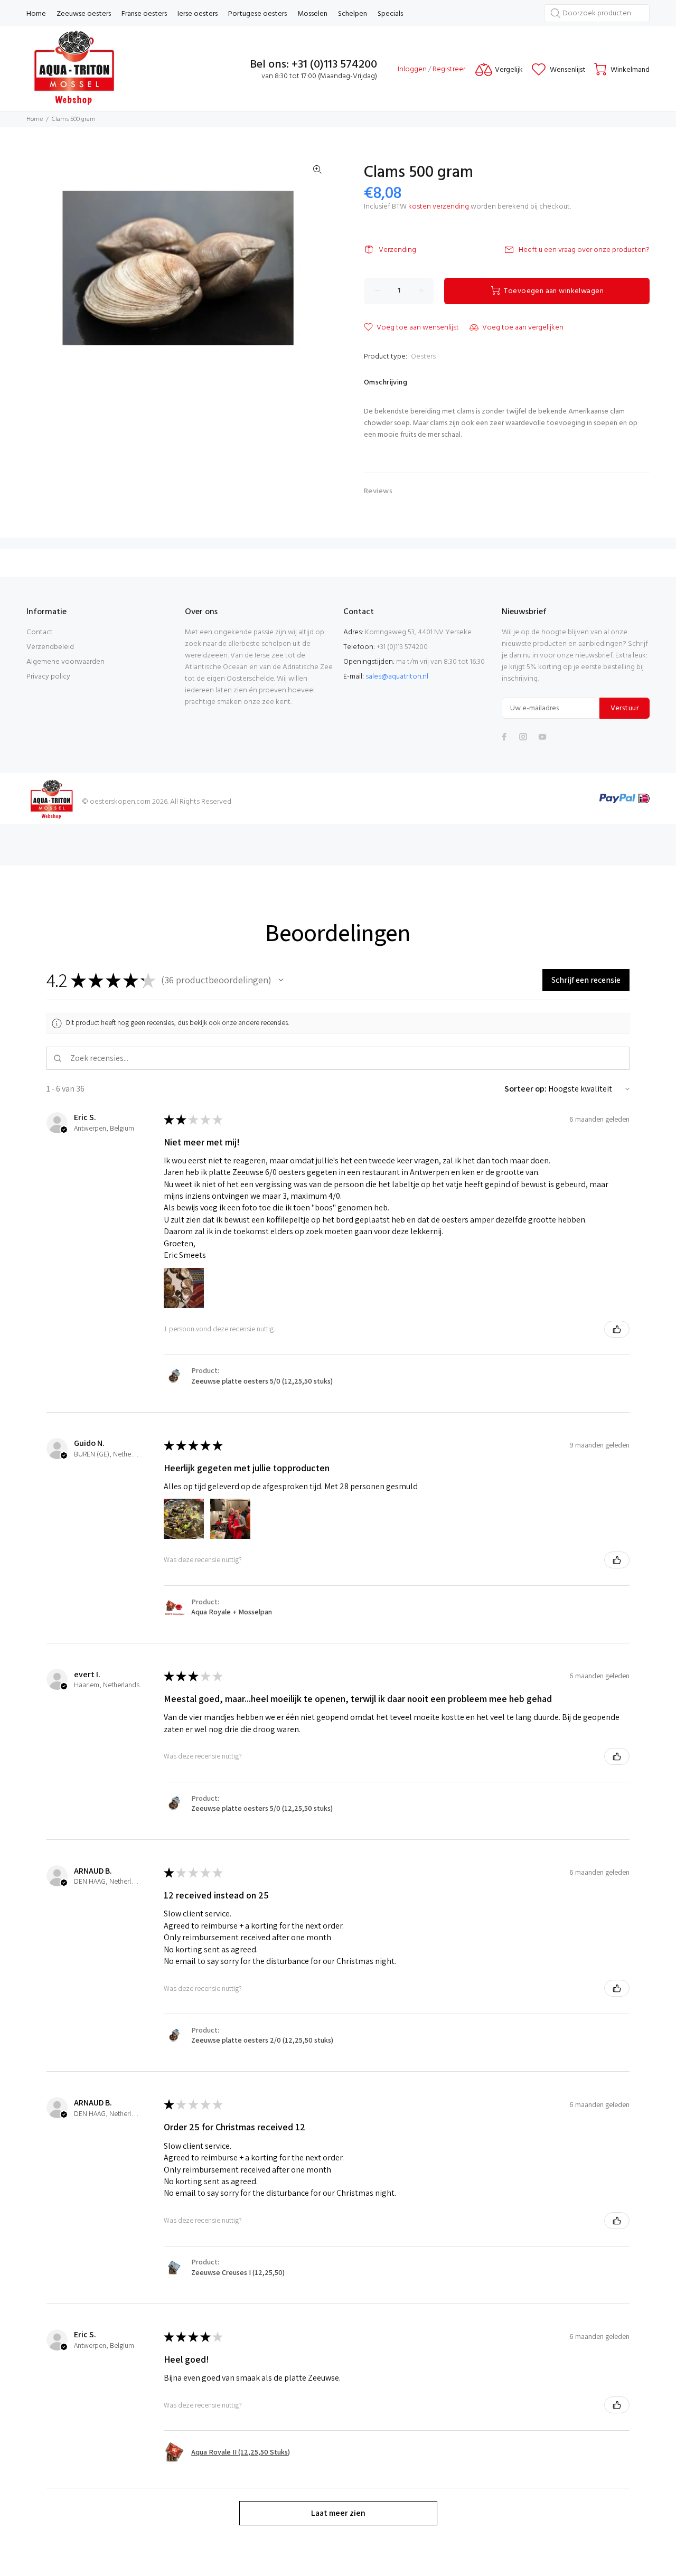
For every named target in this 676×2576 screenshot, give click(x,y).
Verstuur (625, 708)
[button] (281, 980)
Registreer (449, 69)
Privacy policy (48, 677)
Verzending (397, 250)
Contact (40, 632)
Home (35, 119)
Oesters (423, 357)
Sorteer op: (525, 1089)
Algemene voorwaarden (65, 662)
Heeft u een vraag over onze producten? (584, 250)
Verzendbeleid (50, 647)
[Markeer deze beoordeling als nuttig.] (617, 1329)
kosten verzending (439, 207)
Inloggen (412, 69)
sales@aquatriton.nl (397, 677)
